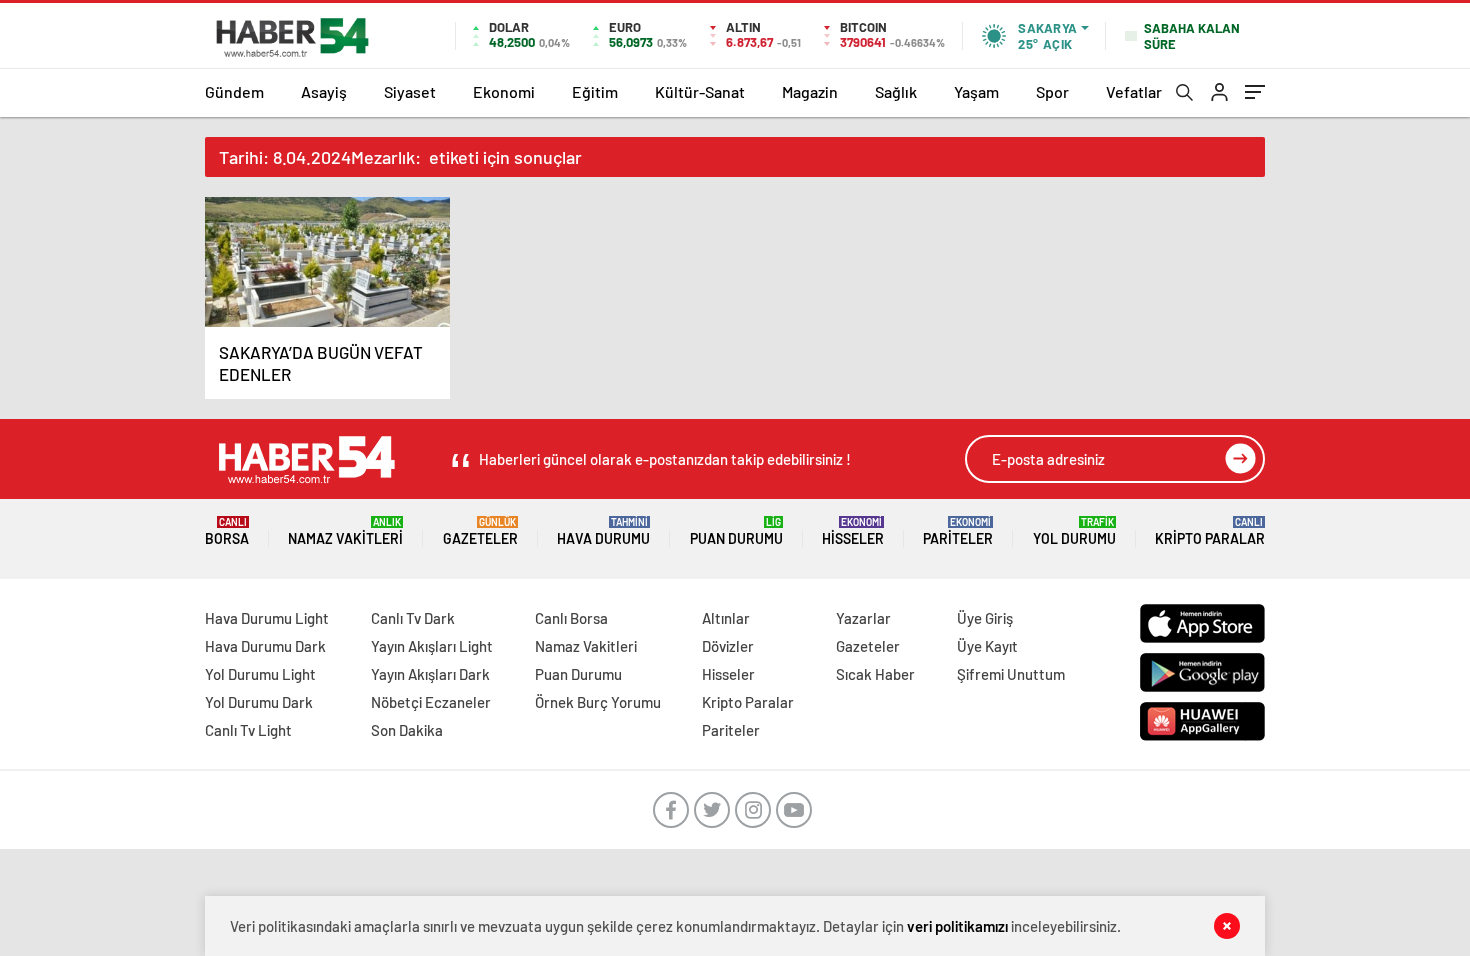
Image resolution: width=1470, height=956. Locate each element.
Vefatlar (1134, 91)
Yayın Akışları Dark (430, 674)
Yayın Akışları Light (432, 646)
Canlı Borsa (571, 618)
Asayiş (324, 91)
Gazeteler (480, 531)
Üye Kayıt (987, 646)
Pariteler (958, 531)
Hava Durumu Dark (265, 646)
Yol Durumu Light (260, 674)
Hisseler (853, 531)
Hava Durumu (603, 531)
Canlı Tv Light (248, 730)
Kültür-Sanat (700, 91)
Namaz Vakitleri (345, 531)
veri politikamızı (957, 926)
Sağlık (896, 91)
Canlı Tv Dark (413, 618)
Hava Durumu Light (267, 618)
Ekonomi (504, 91)
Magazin (810, 91)
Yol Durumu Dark (259, 702)
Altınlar (726, 618)
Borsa (227, 531)
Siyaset (410, 91)
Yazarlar (863, 618)
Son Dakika (407, 730)
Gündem (234, 91)
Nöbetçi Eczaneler (431, 702)
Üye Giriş (985, 618)
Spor (1052, 91)
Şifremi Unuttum (1011, 674)
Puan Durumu (736, 531)
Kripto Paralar (1210, 531)
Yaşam (976, 91)
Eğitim (595, 91)
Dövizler (728, 646)
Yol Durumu (1074, 531)
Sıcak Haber (875, 674)
